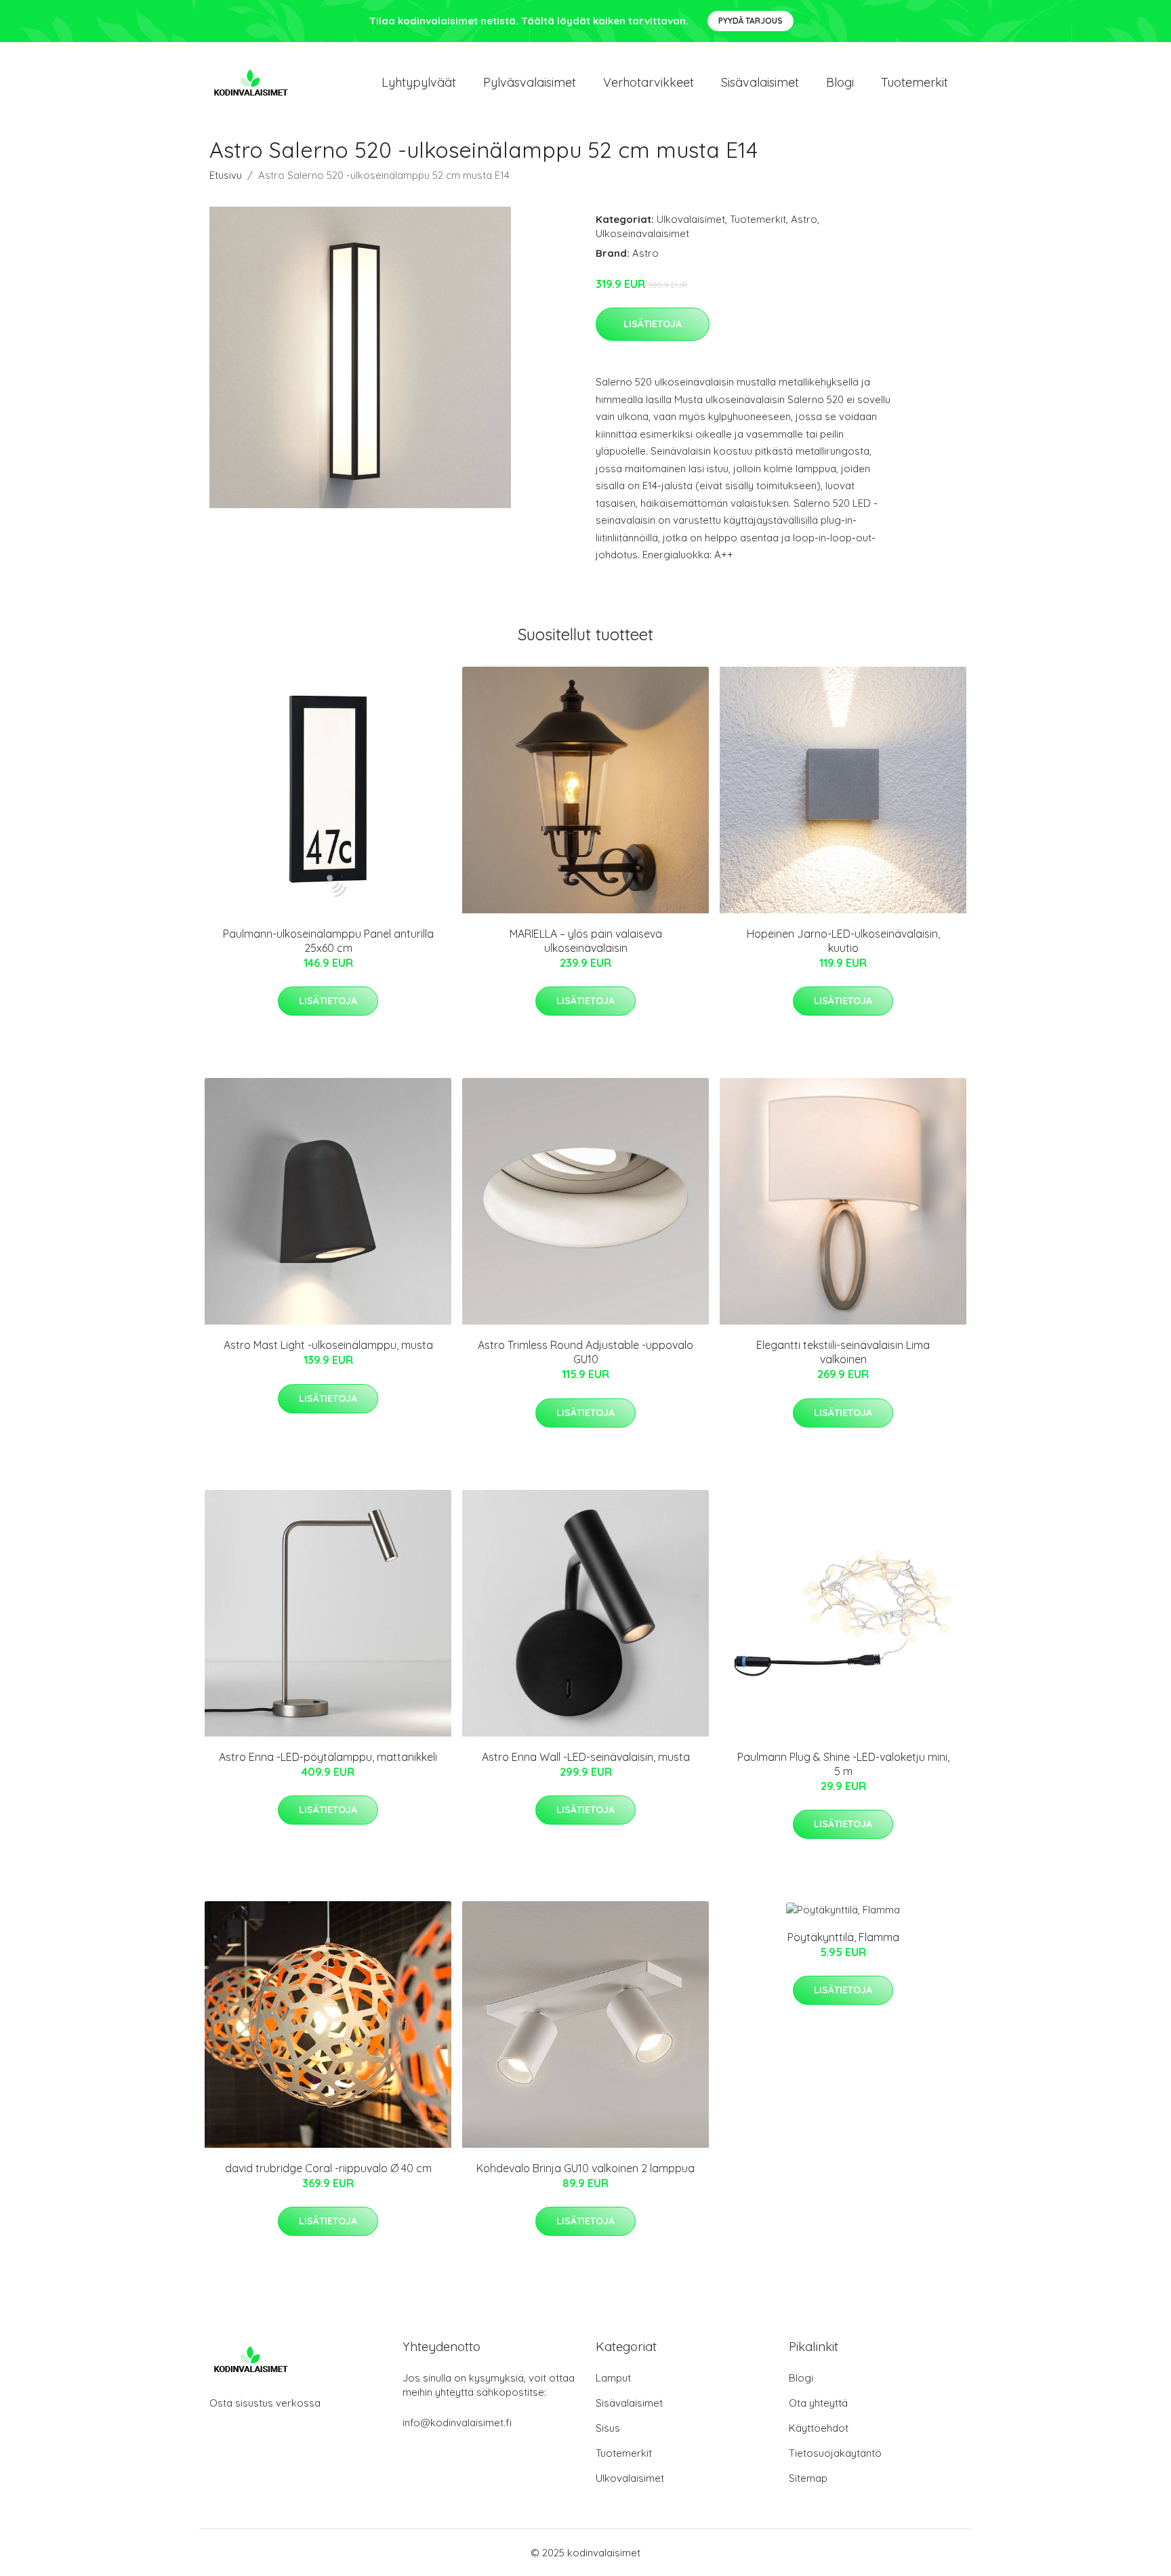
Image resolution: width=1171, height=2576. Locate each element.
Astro (804, 219)
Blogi (840, 82)
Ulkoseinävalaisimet (642, 233)
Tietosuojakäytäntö (835, 2453)
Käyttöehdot (819, 2428)
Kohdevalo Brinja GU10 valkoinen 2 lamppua (585, 2168)
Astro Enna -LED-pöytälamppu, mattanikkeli (328, 1757)
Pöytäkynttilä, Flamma (843, 1937)
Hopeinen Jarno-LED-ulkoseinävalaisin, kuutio (843, 941)
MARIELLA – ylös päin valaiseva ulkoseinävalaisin (586, 941)
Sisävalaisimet (760, 82)
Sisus (608, 2428)
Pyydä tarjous (751, 21)
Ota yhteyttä (818, 2403)
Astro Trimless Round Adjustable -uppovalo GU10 (585, 1352)
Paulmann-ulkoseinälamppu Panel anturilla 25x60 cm (328, 941)
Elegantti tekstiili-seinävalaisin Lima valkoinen (843, 1352)
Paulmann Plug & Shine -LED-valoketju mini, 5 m (843, 1764)
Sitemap (808, 2478)
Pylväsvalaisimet (530, 82)
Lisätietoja (653, 324)
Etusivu (226, 175)
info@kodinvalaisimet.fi (457, 2423)
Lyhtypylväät (419, 82)
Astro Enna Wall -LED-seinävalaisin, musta (586, 1757)
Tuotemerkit (915, 82)
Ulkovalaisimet (691, 219)
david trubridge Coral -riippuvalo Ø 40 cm (328, 2168)
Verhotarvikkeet (649, 82)
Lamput (613, 2378)
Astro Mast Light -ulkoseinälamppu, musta (328, 1345)
